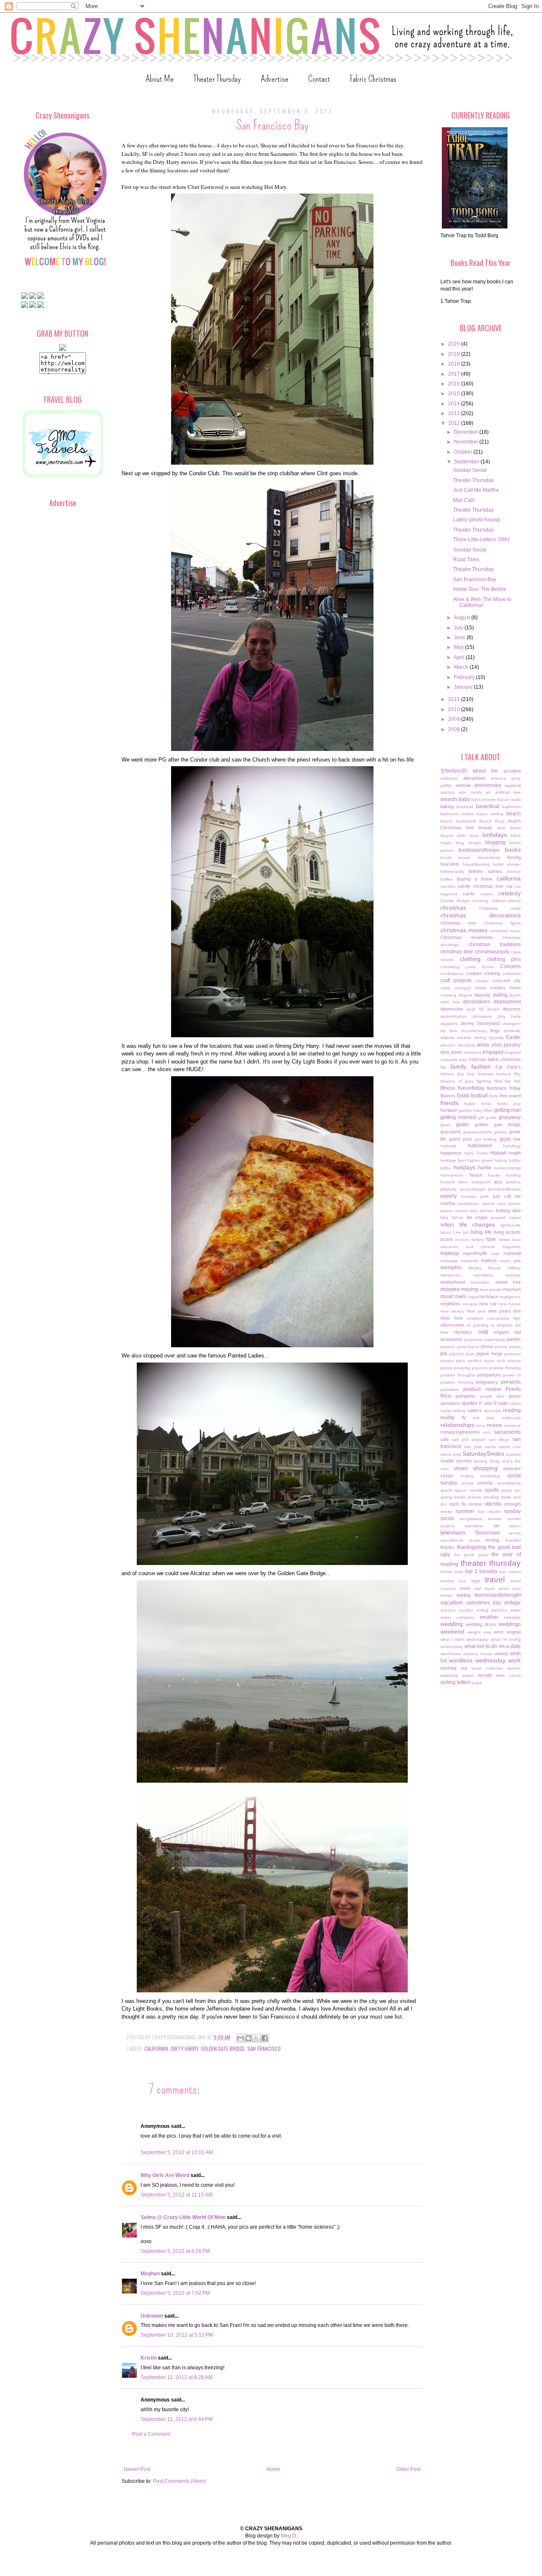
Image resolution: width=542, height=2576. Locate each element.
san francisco (264, 2048)
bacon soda (509, 799)
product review (482, 1389)
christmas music (505, 931)
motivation (480, 1282)
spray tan (511, 1490)
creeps (482, 981)
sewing (481, 1461)
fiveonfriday (471, 1088)
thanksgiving (471, 1547)
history (501, 1160)
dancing (482, 995)
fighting (484, 1081)
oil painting (477, 1325)
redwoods (511, 1418)
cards (469, 894)
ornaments (451, 1339)
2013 (455, 413)
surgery (448, 1526)
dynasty (496, 1037)
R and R (488, 1403)
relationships (457, 1425)
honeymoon (452, 1175)
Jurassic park (475, 1196)
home (485, 1168)
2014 (455, 404)
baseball (465, 807)
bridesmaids (452, 871)
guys (505, 1139)
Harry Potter (476, 1153)
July (459, 628)
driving (480, 1037)
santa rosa (451, 1454)
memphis (451, 1268)
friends (449, 1103)
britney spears (485, 871)
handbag (512, 1146)
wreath (485, 1675)
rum (487, 1432)
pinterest (512, 1354)
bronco (514, 871)
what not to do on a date (493, 1646)
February (465, 677)
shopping (485, 1468)
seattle (447, 1461)
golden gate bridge (223, 2048)
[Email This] (241, 2038)
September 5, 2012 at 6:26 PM (175, 2251)
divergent (512, 1023)
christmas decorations (481, 915)
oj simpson (502, 1325)
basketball (488, 806)
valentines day (484, 1603)
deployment (507, 1002)
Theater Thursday (217, 79)
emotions (473, 1052)
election (448, 1045)
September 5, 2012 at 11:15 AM (177, 2195)
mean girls (510, 1261)
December (467, 432)
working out (454, 1668)
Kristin (149, 2358)
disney (467, 1023)
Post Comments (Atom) (179, 2481)
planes (514, 1361)
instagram (481, 1182)
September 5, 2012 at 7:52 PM (175, 2293)
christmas (453, 908)
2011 (455, 699)
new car (488, 1304)
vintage (512, 1603)
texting (492, 1540)
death (515, 995)
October (464, 452)
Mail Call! (464, 500)
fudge (470, 1104)
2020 (455, 344)
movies (450, 1289)
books (513, 850)
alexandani (474, 778)
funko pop (509, 1104)
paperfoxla (495, 1339)
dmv (453, 1031)
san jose (473, 1447)
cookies (474, 973)
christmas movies (464, 930)
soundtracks (509, 1483)
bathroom (512, 807)
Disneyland (488, 1023)
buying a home (475, 879)
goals (462, 1125)
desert (493, 1009)
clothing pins (504, 959)
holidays (465, 1167)
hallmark (448, 1146)
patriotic (448, 1347)
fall (443, 1067)
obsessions (452, 1325)
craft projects (456, 981)
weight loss (480, 1632)
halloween (480, 1146)
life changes (477, 1224)
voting (482, 1610)
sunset (514, 1519)
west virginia (507, 1632)
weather (489, 1617)
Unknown (152, 2316)
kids (474, 1211)
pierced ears (462, 1354)
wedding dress (481, 1624)
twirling (463, 1595)
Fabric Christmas (373, 79)
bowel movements (479, 857)
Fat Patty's (508, 1067)
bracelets (450, 864)
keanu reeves (454, 1211)
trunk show (497, 1589)
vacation (452, 1602)
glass (445, 1125)
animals (463, 785)
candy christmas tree (481, 886)
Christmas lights (502, 923)
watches (499, 1610)
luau (517, 1240)
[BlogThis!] (249, 2038)
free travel (510, 1096)
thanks (447, 1547)
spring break (453, 1497)
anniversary (488, 785)
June (460, 637)
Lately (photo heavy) (477, 520)
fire (508, 1081)
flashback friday (504, 1088)
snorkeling (490, 1476)
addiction (449, 778)
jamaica (513, 1182)
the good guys (471, 1555)
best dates (509, 828)
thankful (513, 1540)
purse (515, 1396)
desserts (512, 1009)
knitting (503, 1210)
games (465, 1110)
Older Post (408, 2469)
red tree (484, 1418)
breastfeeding (476, 864)
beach (514, 814)
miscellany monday (497, 1275)
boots (446, 857)
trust (517, 1589)
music (447, 1296)
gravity (501, 1132)
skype (447, 1476)
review (495, 1425)
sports (492, 1490)
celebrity (510, 893)
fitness (448, 1088)
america (498, 778)
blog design (468, 843)
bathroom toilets (457, 814)
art (488, 792)
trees (465, 1588)
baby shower (484, 799)
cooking (492, 973)
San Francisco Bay (475, 579)
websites (512, 1617)
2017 (455, 374)
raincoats (492, 1411)
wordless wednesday (477, 1660)
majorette (512, 1247)
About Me (160, 79)
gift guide (488, 1118)
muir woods (491, 1289)
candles (448, 886)
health (515, 1153)
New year (476, 1311)
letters (447, 1225)
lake (517, 1210)
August (463, 618)
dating (500, 995)
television (453, 1532)
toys (476, 1581)
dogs (495, 1030)
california (156, 2048)
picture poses (508, 1347)
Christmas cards (500, 908)
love (491, 1239)
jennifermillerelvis (505, 1189)
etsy (463, 1059)
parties (514, 1339)
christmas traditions (495, 945)
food (463, 1095)
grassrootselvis (477, 1132)
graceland (451, 1132)
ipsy (498, 1182)
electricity (467, 1045)
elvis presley (506, 1045)
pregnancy (487, 1382)
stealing (491, 1497)
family (458, 1066)
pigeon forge (489, 1354)
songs (467, 1483)
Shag (495, 1461)
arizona (448, 792)
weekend (452, 1631)
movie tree (508, 1282)
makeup (450, 1253)
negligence (510, 1297)
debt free (450, 1002)
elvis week (451, 1052)
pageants (473, 1339)
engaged (493, 1052)
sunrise (495, 1519)
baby (464, 799)
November (467, 442)
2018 (455, 364)
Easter (513, 1037)
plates (446, 1368)
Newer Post (137, 2469)
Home (273, 2469)
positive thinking (505, 1368)
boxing (514, 857)
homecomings (507, 1168)
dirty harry (184, 2048)
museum (512, 1289)
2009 (455, 719)
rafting (459, 1411)
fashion (481, 1066)
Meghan (150, 2274)
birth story (468, 835)
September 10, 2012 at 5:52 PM (177, 2335)
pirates (447, 1361)
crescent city (506, 981)
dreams (464, 1037)
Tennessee (487, 1533)
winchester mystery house (466, 1654)
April (460, 657)
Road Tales (466, 560)
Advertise (275, 79)
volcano (448, 1610)
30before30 (454, 771)
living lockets (507, 1232)
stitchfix (493, 1504)
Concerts (510, 967)
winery (501, 1654)
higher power (480, 1160)
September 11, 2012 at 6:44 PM (177, 2419)
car (509, 886)
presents (511, 1382)
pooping (462, 1368)
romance (512, 1425)
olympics (463, 1332)
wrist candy (509, 1675)
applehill (513, 785)
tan (496, 1526)
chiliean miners (506, 901)
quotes (470, 1403)
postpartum (489, 1375)
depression (452, 1009)
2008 (455, 729)
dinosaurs (482, 1016)
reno (481, 1425)
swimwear (474, 1526)
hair (517, 1139)
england (513, 1052)
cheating (480, 901)
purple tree (492, 1396)
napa (473, 1297)
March (462, 667)
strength (512, 1504)
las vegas (477, 1217)
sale (445, 1439)
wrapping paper (457, 1675)
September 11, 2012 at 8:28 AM (177, 2377)
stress (446, 1511)
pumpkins (466, 1396)
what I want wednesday (465, 1639)
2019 (455, 354)
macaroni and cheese (468, 1247)
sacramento (507, 1432)
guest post (460, 1139)
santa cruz (510, 1447)
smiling (467, 1476)
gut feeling (486, 1139)
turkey (446, 1595)
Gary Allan (483, 1110)
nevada (470, 1304)
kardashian (469, 1204)
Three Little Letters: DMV (481, 540)
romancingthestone (460, 1432)
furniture (449, 1110)
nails (461, 1296)
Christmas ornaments (467, 937)
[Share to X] (257, 2038)
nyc (517, 1318)
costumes (512, 974)
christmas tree (457, 952)
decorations (477, 1002)
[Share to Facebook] (265, 2038)
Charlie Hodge (455, 901)
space (446, 1490)
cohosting (450, 967)
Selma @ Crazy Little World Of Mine (183, 2217)
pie (444, 1354)
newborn (475, 1318)
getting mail (507, 1110)
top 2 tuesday (482, 1571)
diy (443, 1031)
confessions (452, 974)
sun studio (489, 1511)
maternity (470, 1261)
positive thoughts (458, 1375)
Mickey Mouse (485, 1268)
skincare (512, 1468)
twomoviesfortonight (498, 1595)
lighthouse (511, 1225)
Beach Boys (492, 821)
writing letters (456, 1682)
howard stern (454, 1182)
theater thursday (491, 1563)
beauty (485, 828)
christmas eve (458, 923)
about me (485, 771)
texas (474, 1540)
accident (512, 771)
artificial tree (508, 792)
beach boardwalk (458, 821)
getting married (458, 1117)
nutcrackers (498, 1318)
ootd (483, 1332)
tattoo (515, 1526)
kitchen (487, 1211)
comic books (480, 967)
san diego (499, 1439)
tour (462, 1581)
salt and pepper (469, 1439)
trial (478, 1589)
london (462, 1240)
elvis (483, 1044)
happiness (451, 1153)
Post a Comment (151, 2434)
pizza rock (495, 1361)
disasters (449, 1023)
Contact (319, 79)
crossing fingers (456, 995)
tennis (515, 1533)
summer (465, 1511)
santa (490, 1447)
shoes (461, 1468)
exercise (478, 1059)
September (467, 462)
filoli (498, 1081)
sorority (485, 1483)
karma (489, 1204)
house (476, 1175)
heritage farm (453, 1160)
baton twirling (490, 814)
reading (512, 1410)
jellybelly (448, 1189)
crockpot (463, 988)
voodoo (466, 1610)
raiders (475, 1410)
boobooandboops (479, 850)
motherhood (453, 1282)
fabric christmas (504, 1059)
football (479, 1096)
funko (487, 1104)
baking (447, 806)
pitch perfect (469, 1361)
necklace (489, 1296)
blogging (495, 842)
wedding (452, 1624)
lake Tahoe (452, 1217)
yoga (477, 1683)
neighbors (451, 1304)
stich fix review (466, 1504)
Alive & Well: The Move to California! (482, 602)
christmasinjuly (492, 952)
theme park (452, 1572)
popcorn (480, 1368)
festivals (485, 1074)
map (495, 1253)
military (514, 1268)
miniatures (450, 1275)
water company (457, 1617)
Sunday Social (470, 470)
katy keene (509, 1204)
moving (470, 1289)
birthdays (495, 835)
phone (487, 1346)
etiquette (449, 1059)
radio (503, 1403)
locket (447, 1239)
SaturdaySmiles (483, 1454)
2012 (455, 423)
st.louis (474, 1497)
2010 (455, 709)
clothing (470, 959)
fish (517, 1081)
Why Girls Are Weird (165, 2175)
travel (495, 1580)
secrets (464, 1461)
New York (452, 1318)
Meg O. (289, 2536)
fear (471, 1074)
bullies (447, 879)
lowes (504, 1240)
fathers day (452, 1074)
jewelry (449, 1196)
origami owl (507, 1332)
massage (449, 1261)
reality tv (453, 1418)
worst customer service (496, 1668)
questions (450, 1403)
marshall (512, 1253)
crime (445, 988)
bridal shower (507, 864)
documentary (474, 1031)
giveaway (510, 1117)
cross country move (498, 988)
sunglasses (471, 1519)
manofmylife (475, 1253)
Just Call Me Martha (476, 490)
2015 (455, 393)
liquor (446, 1232)
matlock (489, 1260)
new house (510, 1304)
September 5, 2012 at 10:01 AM (177, 2152)
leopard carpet (506, 1217)
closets (447, 960)
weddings (510, 1624)
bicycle (447, 835)
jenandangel (473, 1189)
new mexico (452, 1311)
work (514, 1660)
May (459, 647)
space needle (469, 1490)
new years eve (505, 1311)
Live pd (461, 1232)
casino (487, 894)
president (449, 1389)
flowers (448, 1096)
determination (454, 1016)
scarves (513, 1454)
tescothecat (452, 1540)
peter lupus (468, 1347)
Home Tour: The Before (480, 589)
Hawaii (498, 1153)
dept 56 (475, 1009)
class (516, 952)
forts (494, 1096)
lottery (478, 1240)
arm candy (470, 792)
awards (449, 799)
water (516, 1610)
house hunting (504, 1175)
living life (481, 1232)
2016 (455, 384)
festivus (504, 1074)
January (464, 687)
